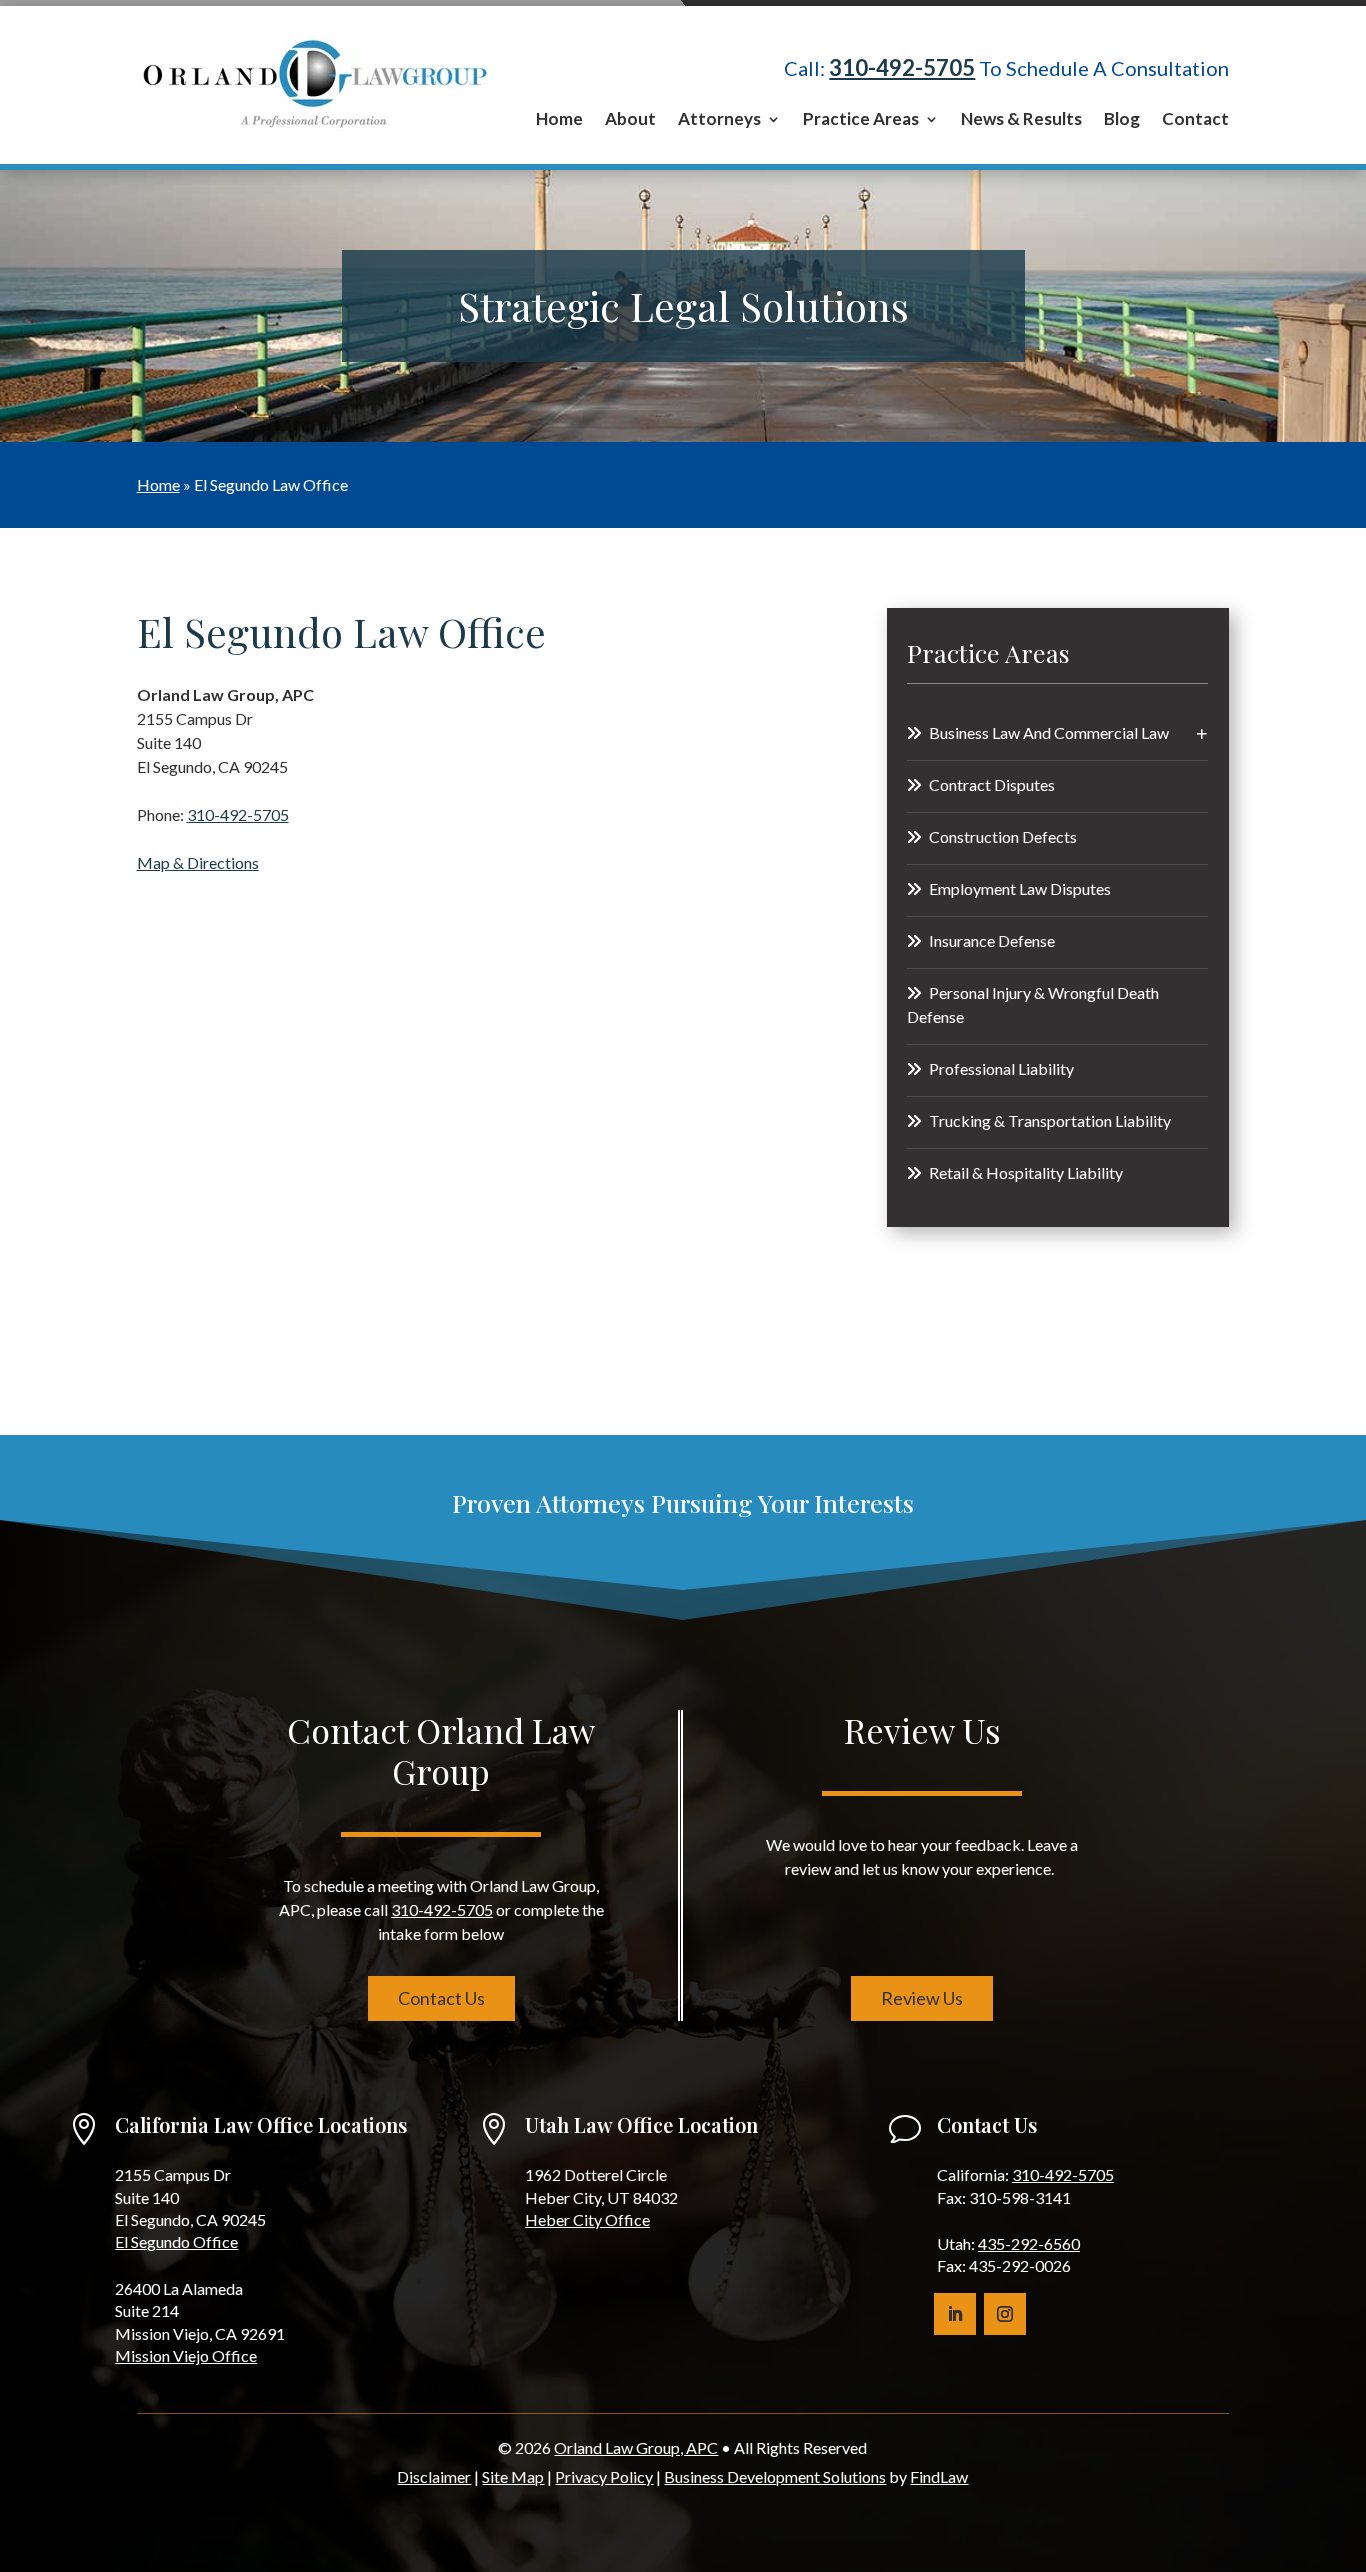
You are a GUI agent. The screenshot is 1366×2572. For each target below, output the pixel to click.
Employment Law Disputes (1020, 888)
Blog (1122, 120)
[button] (1346, 2427)
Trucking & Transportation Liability (1050, 1120)
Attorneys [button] (719, 120)
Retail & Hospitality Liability (1026, 1172)
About (630, 120)
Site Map (513, 2476)
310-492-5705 (902, 67)
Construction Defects (1003, 836)
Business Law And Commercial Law (1049, 732)
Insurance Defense (992, 940)
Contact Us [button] (441, 1998)
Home (559, 120)
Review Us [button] (922, 1998)
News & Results (1021, 120)
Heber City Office (587, 2219)
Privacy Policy (604, 2476)
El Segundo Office (176, 2241)
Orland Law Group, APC (636, 2447)
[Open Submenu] (1202, 734)
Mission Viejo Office (186, 2355)
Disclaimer (434, 2476)
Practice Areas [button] (861, 120)
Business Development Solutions (775, 2476)
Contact (1195, 120)
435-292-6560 (1029, 2243)
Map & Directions (198, 862)
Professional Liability (1001, 1068)
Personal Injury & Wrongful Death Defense (1033, 1004)
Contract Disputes (992, 784)
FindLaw (939, 2476)
